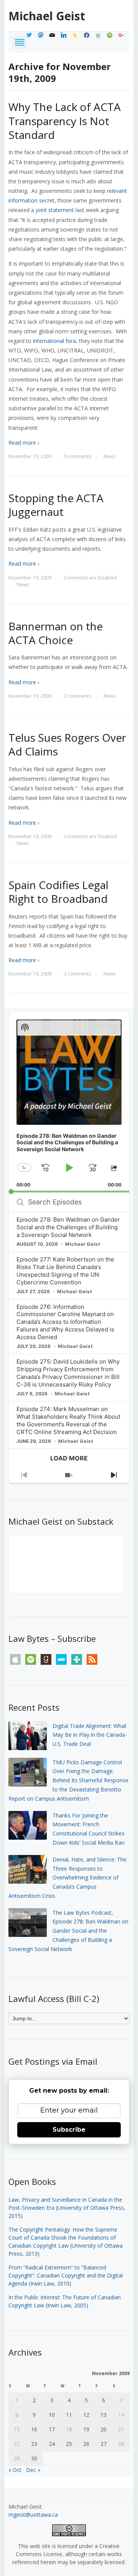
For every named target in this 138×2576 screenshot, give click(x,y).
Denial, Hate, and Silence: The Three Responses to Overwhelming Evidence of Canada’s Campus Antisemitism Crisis (67, 1878)
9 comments (77, 456)
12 (86, 2415)
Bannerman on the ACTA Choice (56, 633)
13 (103, 2415)
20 (103, 2429)
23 (34, 2444)
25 (69, 2444)
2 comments (77, 696)
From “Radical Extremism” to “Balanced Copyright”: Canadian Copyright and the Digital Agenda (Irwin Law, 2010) (66, 2275)
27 (103, 2444)
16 (34, 2429)
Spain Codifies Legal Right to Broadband (58, 892)
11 (69, 2415)
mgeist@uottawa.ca (33, 2515)
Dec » (33, 2470)
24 (52, 2444)
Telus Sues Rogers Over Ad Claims (67, 744)
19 (86, 2429)
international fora (54, 341)
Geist (47, 16)
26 (86, 2444)
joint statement (55, 210)
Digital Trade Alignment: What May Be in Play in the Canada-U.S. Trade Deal (90, 1735)
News (109, 456)
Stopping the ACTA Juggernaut (56, 505)
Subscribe (69, 2130)
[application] (69, 1102)
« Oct (15, 2470)
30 (34, 2458)
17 (52, 2429)
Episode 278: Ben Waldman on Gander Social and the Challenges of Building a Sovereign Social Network (68, 1227)
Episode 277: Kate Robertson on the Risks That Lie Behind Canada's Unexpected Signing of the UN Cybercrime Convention (65, 1271)
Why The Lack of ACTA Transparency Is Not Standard (65, 121)
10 (52, 2415)
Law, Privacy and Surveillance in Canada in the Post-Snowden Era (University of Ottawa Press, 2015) (67, 2208)
